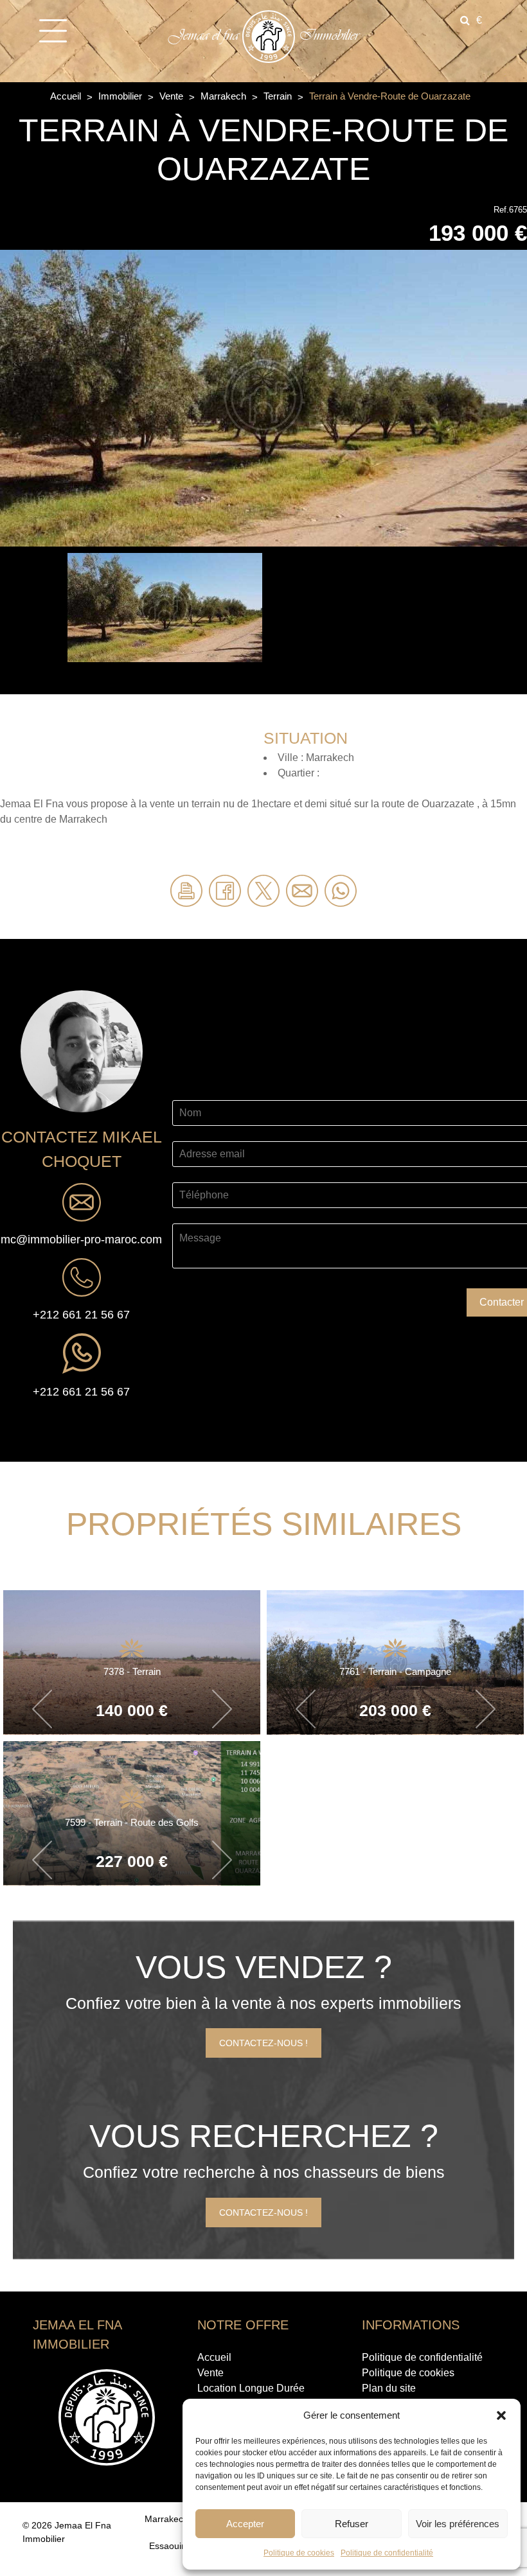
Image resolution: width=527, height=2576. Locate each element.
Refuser (352, 2524)
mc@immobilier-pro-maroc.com (81, 1240)
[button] (501, 2415)
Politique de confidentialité (387, 2553)
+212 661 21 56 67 (81, 1315)
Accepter (245, 2524)
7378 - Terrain (132, 1671)
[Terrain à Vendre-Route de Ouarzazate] (263, 397)
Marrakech (225, 96)
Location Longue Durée (251, 2388)
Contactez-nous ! (263, 2043)
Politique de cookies (299, 2553)
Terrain (279, 96)
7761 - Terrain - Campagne (395, 1671)
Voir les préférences (458, 2524)
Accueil (67, 96)
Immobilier (121, 96)
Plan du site (389, 2388)
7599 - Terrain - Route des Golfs (132, 1822)
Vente (173, 96)
